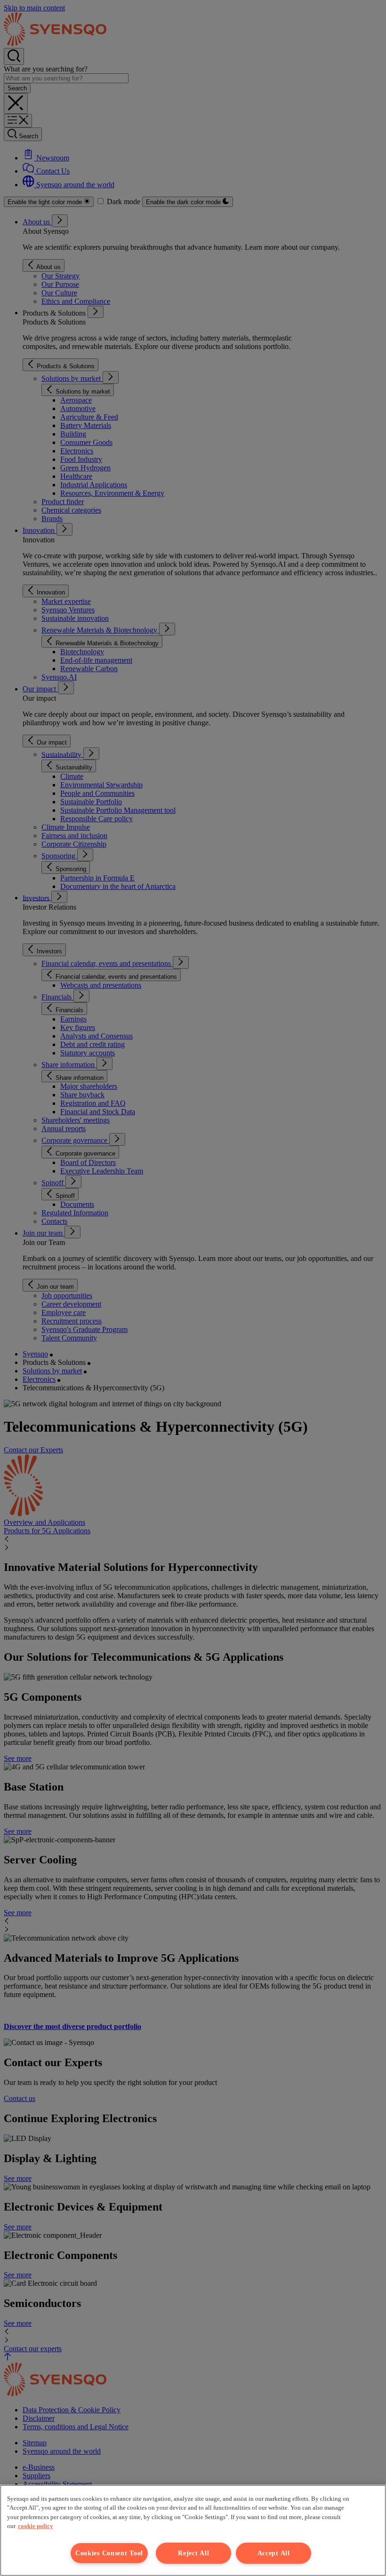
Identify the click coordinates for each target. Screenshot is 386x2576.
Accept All (274, 2553)
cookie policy (36, 2526)
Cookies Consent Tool (109, 2553)
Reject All (193, 2553)
